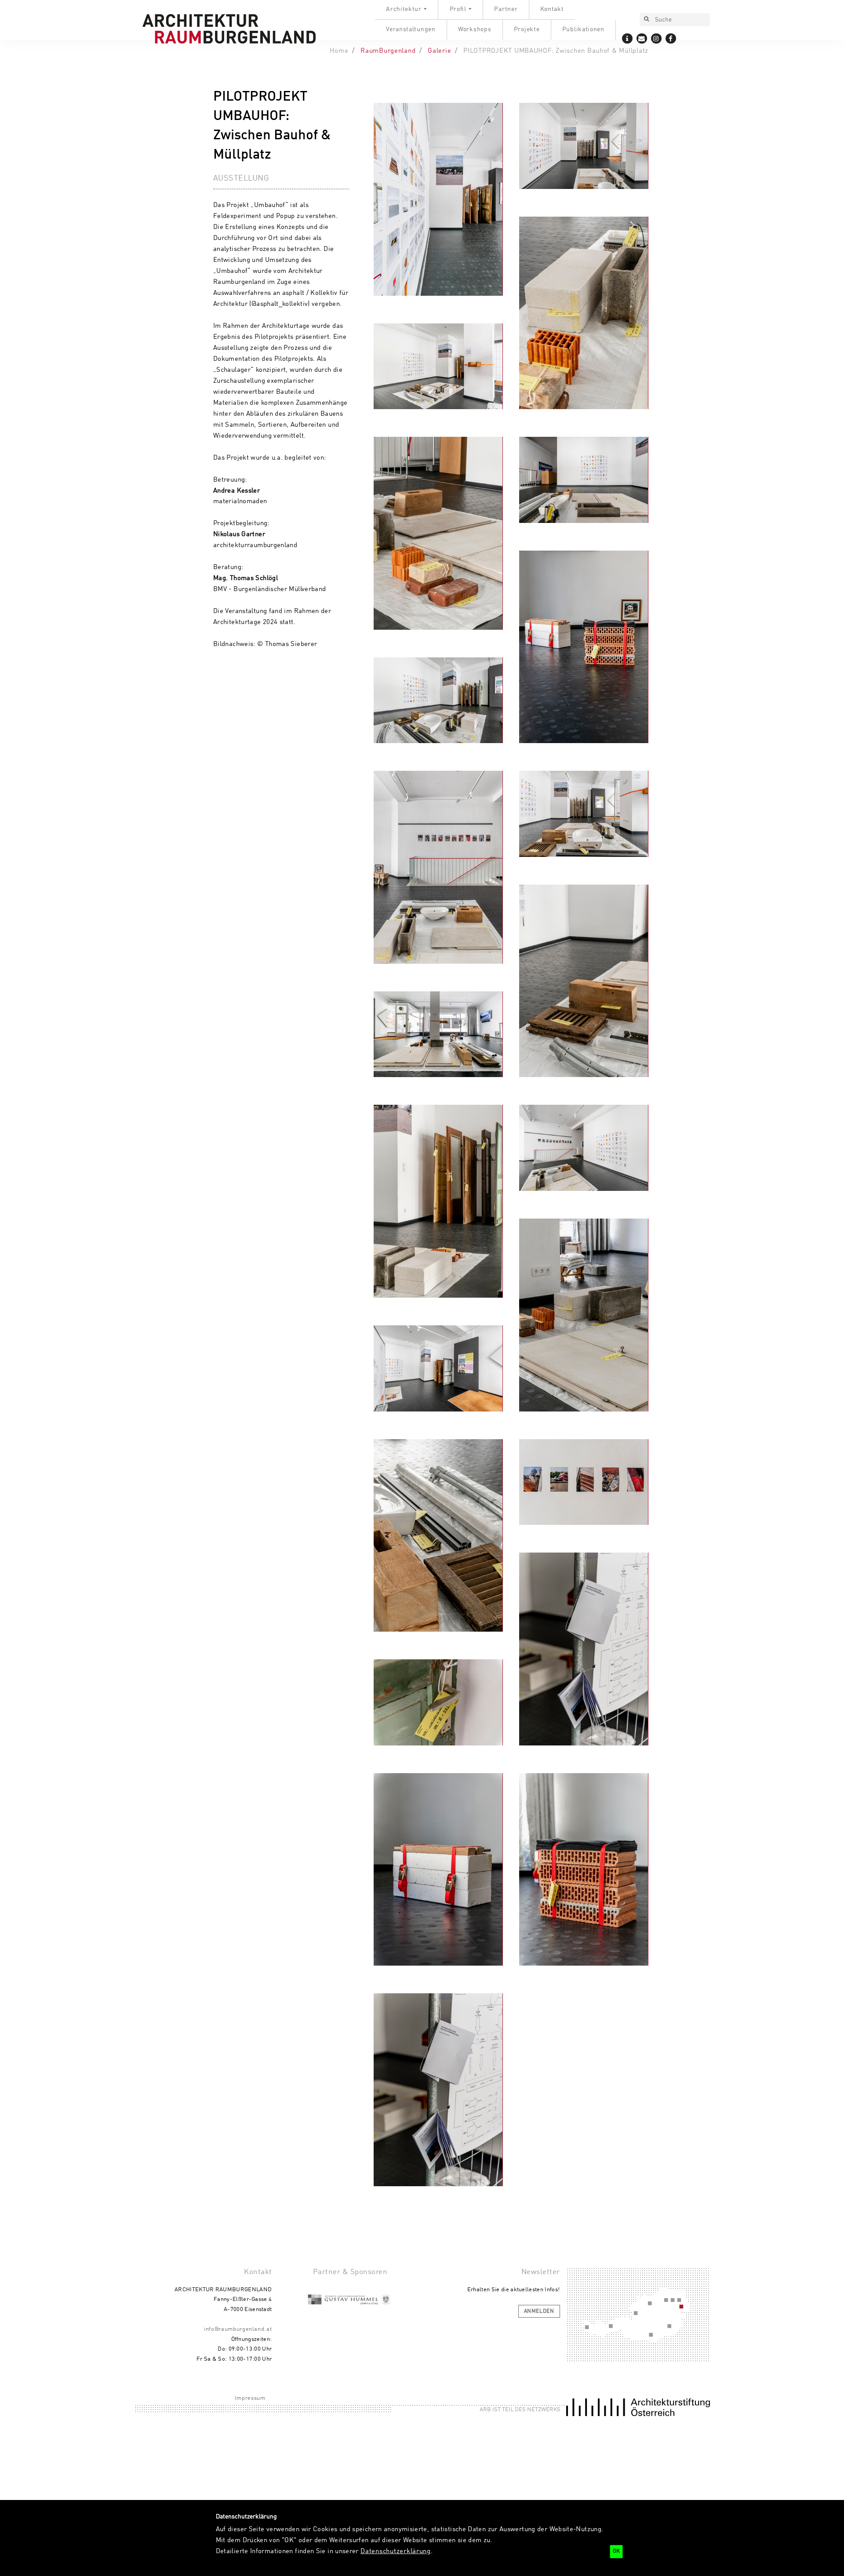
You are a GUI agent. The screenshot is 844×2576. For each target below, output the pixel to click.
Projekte (527, 29)
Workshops (475, 29)
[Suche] (646, 20)
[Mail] (642, 38)
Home (339, 51)
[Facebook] (671, 38)
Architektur (404, 9)
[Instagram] (657, 38)
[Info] (628, 38)
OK (616, 2551)
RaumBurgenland (388, 51)
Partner (506, 9)
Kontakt (552, 9)
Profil (458, 9)
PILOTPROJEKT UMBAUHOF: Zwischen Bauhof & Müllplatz (556, 51)
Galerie (439, 51)
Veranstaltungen (411, 29)
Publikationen (583, 29)
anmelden (539, 2311)
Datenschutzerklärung (396, 2551)
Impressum (250, 2398)
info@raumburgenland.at (238, 2329)
